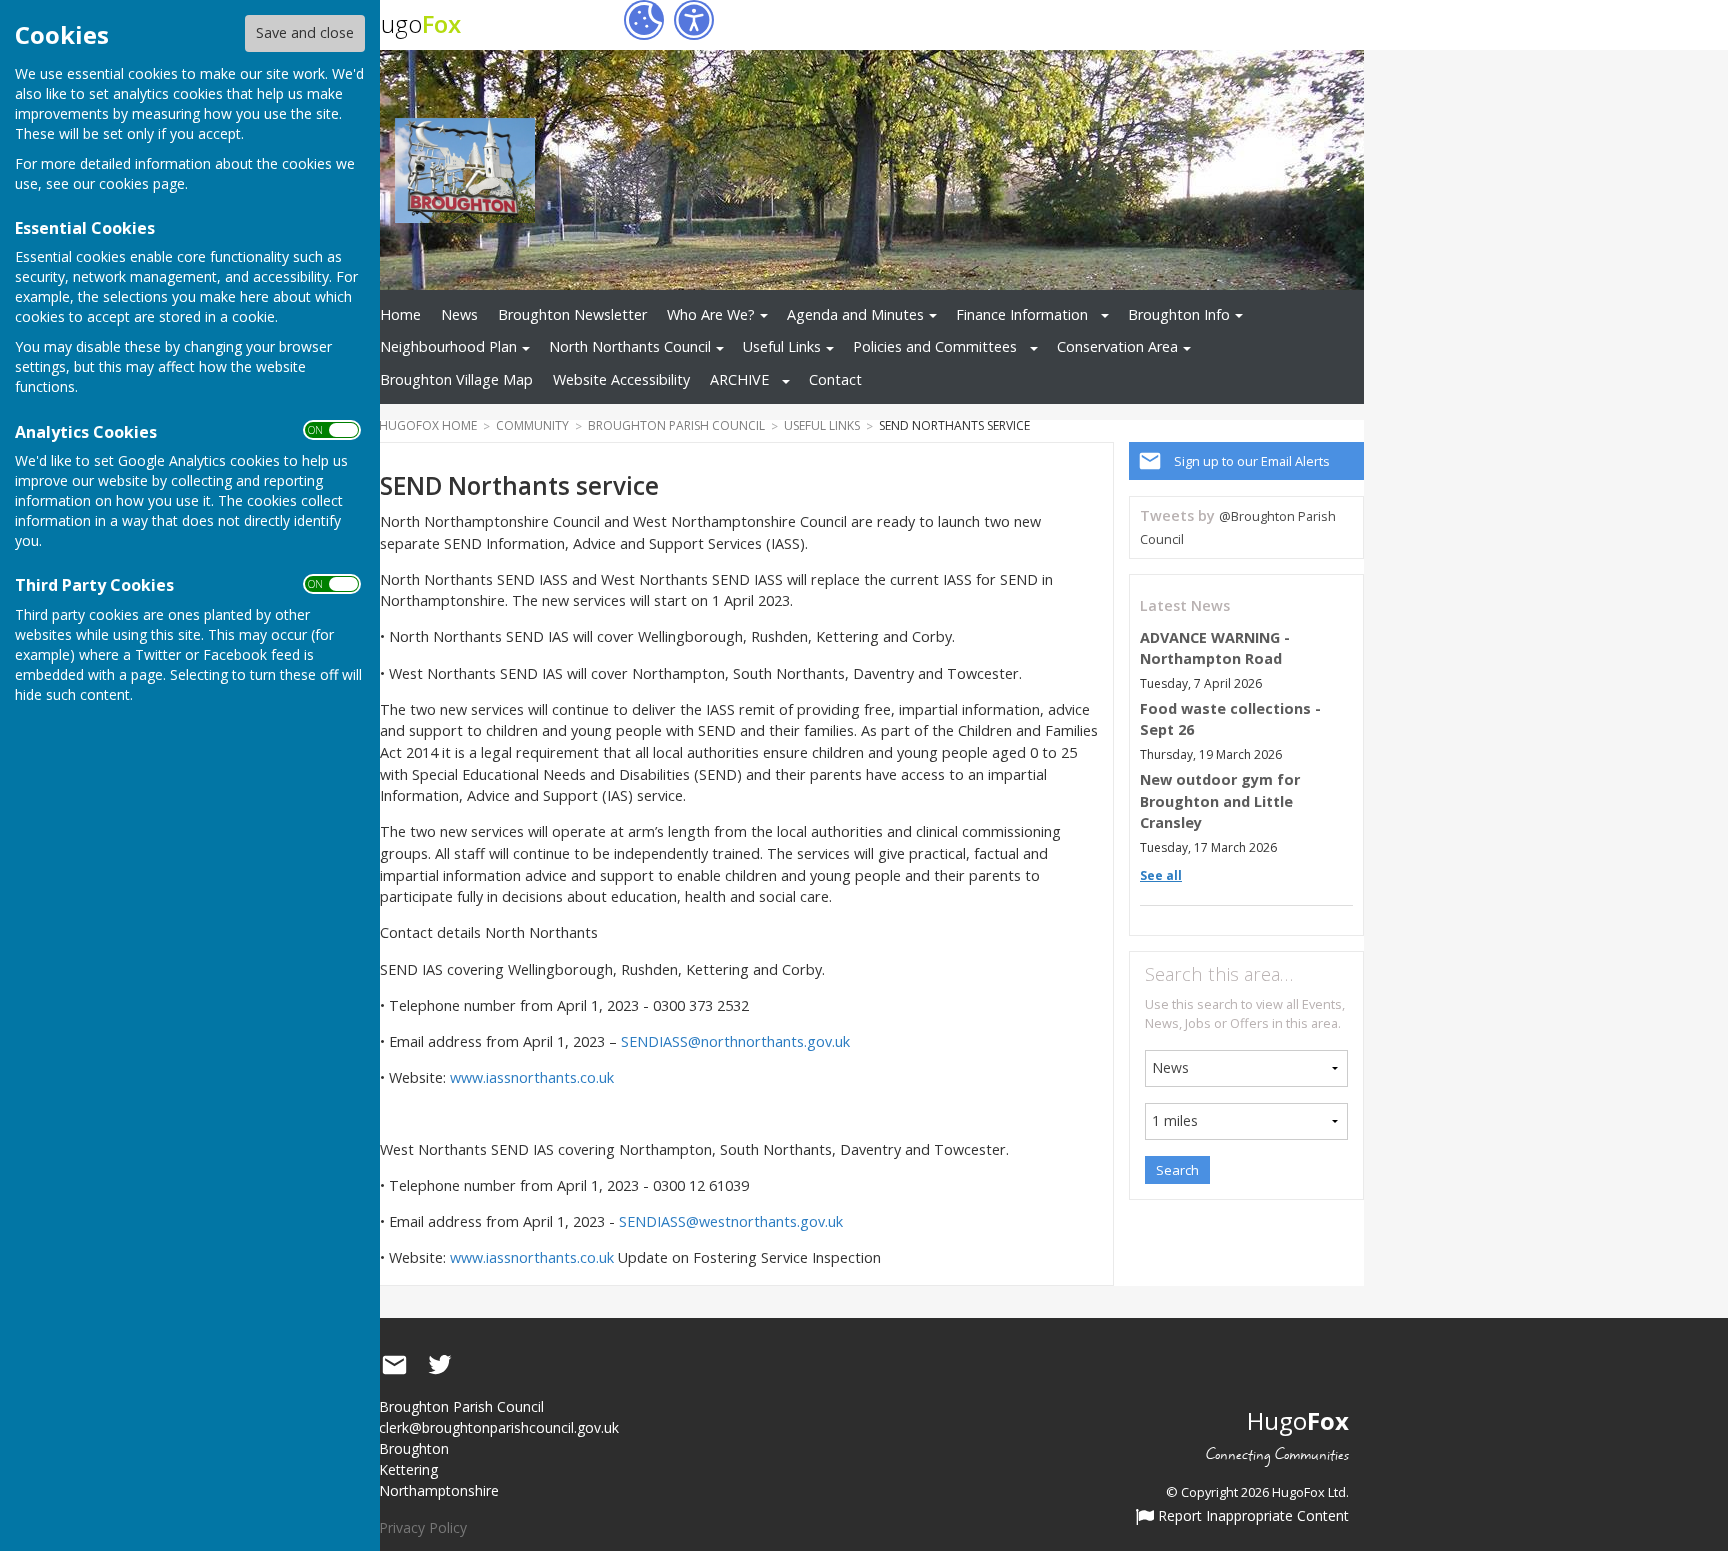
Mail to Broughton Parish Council (394, 1365)
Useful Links (782, 346)
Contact (835, 379)
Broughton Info (1179, 314)
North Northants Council (630, 346)
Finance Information (1022, 314)
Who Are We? (711, 314)
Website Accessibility (621, 379)
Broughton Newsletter (572, 314)
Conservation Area (1117, 346)
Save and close (305, 32)
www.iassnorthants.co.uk (532, 1077)
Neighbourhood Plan (448, 346)
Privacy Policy (423, 1527)
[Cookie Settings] (644, 20)
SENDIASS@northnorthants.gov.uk (735, 1041)
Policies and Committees (935, 346)
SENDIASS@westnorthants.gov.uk (731, 1221)
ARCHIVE (739, 379)
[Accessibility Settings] (694, 20)
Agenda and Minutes (855, 314)
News (459, 314)
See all (1161, 875)
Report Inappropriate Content (1251, 1517)
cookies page (142, 183)
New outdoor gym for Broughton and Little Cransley (1220, 801)
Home (400, 314)
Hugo (412, 23)
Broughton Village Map (456, 379)
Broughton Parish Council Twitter (440, 1365)
